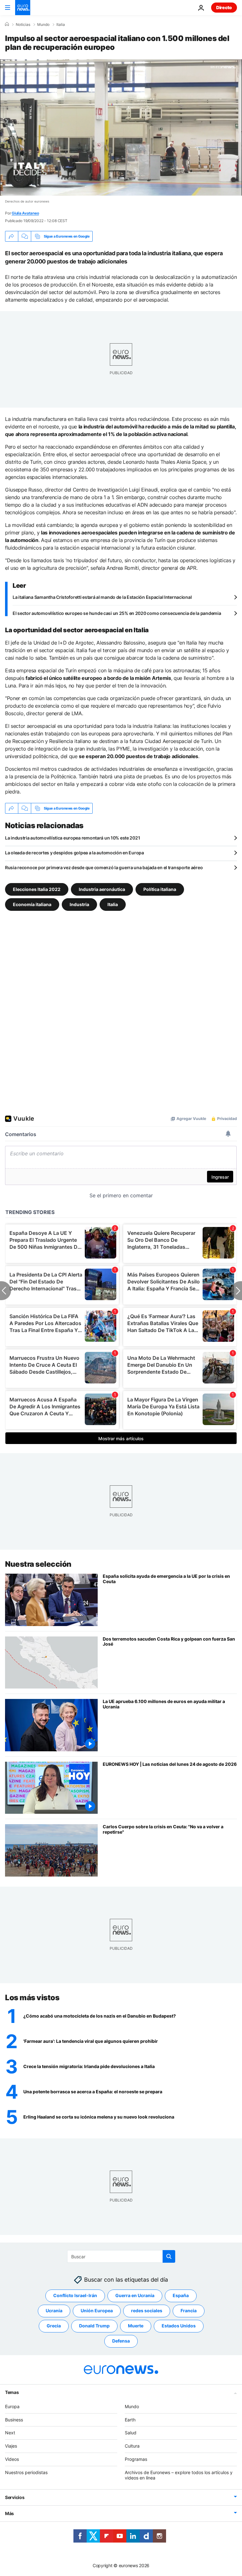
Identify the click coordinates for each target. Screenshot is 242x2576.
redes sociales (147, 2311)
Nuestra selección (38, 1564)
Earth (130, 2420)
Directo (224, 7)
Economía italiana (32, 904)
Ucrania (54, 2311)
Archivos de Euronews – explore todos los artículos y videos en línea (179, 2475)
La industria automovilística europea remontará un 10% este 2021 (72, 838)
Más (9, 2513)
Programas (136, 2459)
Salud (131, 2433)
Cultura (132, 2446)
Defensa (121, 2341)
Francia (189, 2311)
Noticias (23, 25)
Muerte (136, 2326)
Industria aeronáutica (102, 889)
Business (14, 2420)
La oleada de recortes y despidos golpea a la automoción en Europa (75, 853)
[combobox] (121, 2256)
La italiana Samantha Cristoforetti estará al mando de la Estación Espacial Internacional (102, 597)
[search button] (169, 2256)
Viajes (11, 2446)
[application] (121, 127)
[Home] (7, 24)
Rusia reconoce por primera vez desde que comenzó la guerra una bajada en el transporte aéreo (104, 867)
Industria (79, 904)
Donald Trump (94, 2326)
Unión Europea (97, 2311)
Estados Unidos (179, 2326)
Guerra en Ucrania (135, 2295)
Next (10, 2433)
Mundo (43, 25)
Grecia (54, 2326)
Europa (12, 2406)
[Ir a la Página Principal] (23, 8)
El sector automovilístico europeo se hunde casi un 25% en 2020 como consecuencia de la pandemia (117, 613)
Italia (61, 25)
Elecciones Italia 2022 (37, 889)
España (181, 2295)
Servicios (15, 2497)
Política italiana (160, 889)
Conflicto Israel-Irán (75, 2295)
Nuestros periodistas (26, 2472)
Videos (12, 2459)
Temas (12, 2392)
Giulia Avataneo (25, 213)
